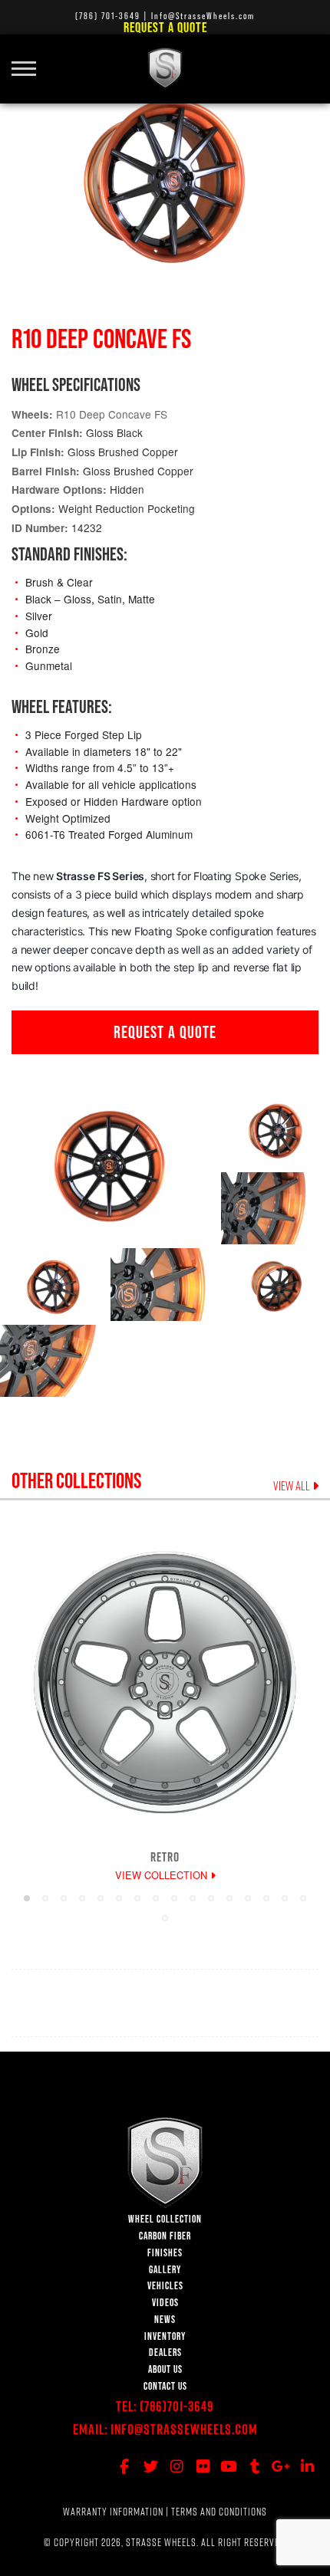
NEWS (165, 2320)
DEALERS (165, 2353)
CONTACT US (165, 2386)
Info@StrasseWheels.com (184, 2429)
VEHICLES (165, 2286)
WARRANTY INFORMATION (113, 2512)
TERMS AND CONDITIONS (219, 2512)
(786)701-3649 (177, 2406)
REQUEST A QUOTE (165, 1032)
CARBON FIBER (165, 2236)
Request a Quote (165, 27)
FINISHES (165, 2253)
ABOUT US (165, 2369)
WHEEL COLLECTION (165, 2219)
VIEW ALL (293, 1486)
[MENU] (30, 60)
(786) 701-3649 (108, 16)
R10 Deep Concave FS (112, 414)
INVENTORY (165, 2336)
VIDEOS (165, 2303)
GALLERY (165, 2270)
